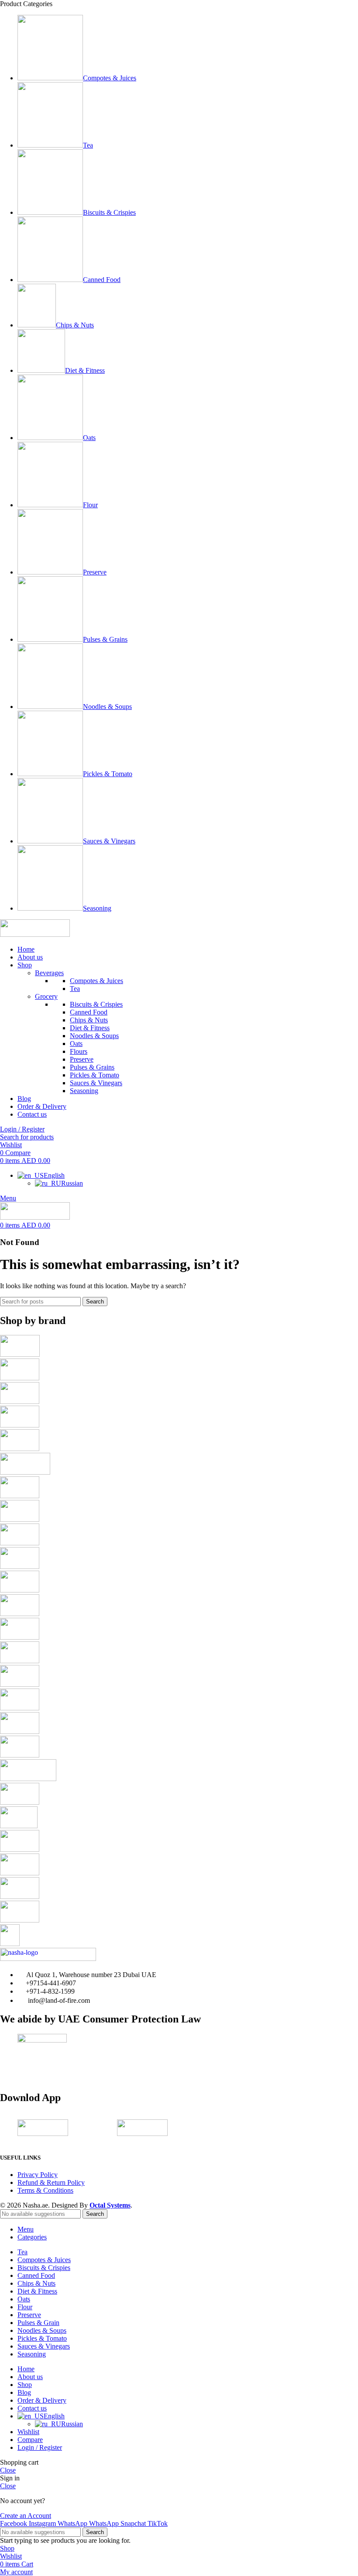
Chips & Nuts (89, 1020)
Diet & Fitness (90, 1028)
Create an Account (26, 2516)
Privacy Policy (38, 2175)
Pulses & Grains (92, 1067)
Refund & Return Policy (51, 2182)
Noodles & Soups (94, 1036)
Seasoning (84, 1091)
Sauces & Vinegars (96, 1083)
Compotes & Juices (96, 981)
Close (8, 2470)
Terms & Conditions (45, 2190)
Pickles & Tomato (95, 1075)
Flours (79, 1051)
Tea (75, 989)
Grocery (46, 996)
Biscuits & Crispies (96, 1004)
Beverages (49, 973)
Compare (30, 2440)
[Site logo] (35, 934)
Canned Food (89, 1012)
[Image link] (48, 1959)
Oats (76, 1044)
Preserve (82, 1059)
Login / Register (40, 2447)
